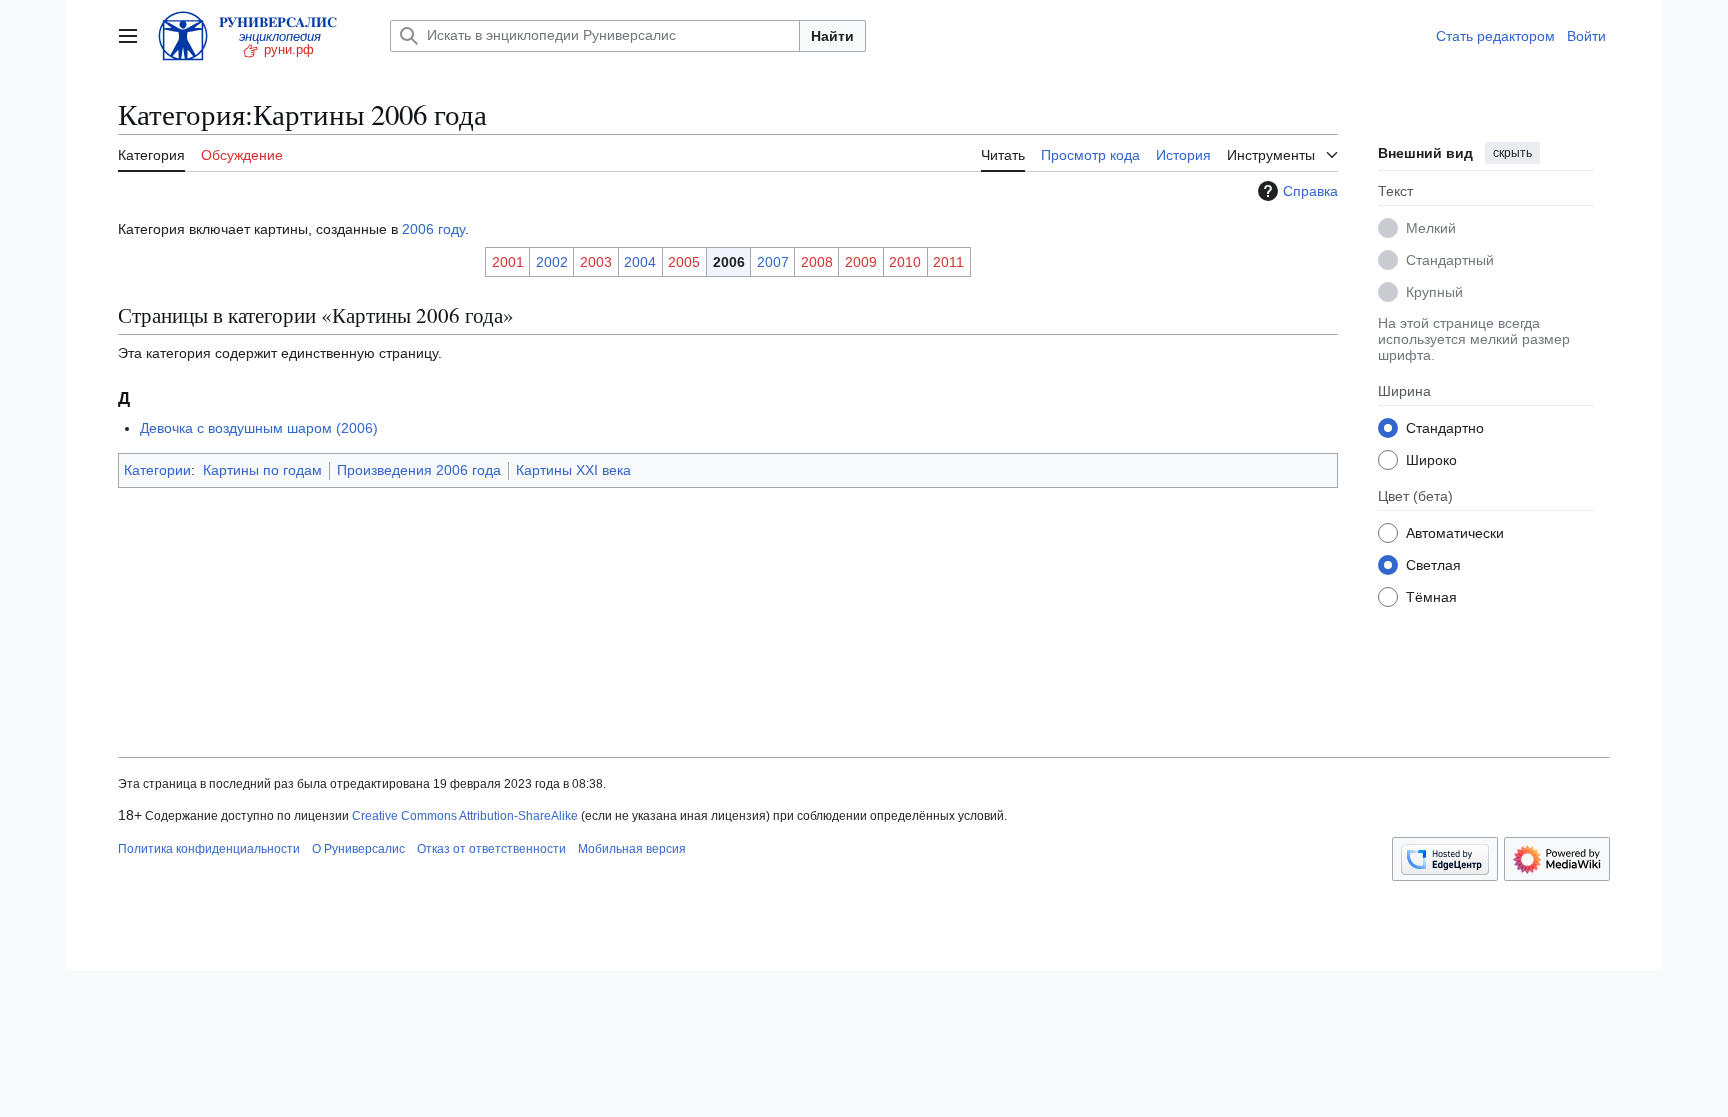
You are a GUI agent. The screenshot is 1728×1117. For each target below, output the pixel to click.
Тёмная (1431, 597)
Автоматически (1455, 533)
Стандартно (1445, 428)
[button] (128, 36)
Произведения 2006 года (419, 470)
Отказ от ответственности (491, 849)
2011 (948, 262)
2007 (773, 262)
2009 (861, 262)
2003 (596, 262)
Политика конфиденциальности (209, 849)
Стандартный (1450, 260)
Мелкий (1431, 228)
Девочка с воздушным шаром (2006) (259, 428)
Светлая (1433, 565)
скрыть (1512, 153)
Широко (1431, 460)
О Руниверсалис (358, 849)
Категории (157, 470)
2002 (552, 262)
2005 (684, 262)
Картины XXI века (573, 470)
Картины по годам (262, 470)
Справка (1310, 191)
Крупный (1434, 292)
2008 (817, 262)
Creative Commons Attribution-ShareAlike (465, 816)
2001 (508, 262)
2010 (905, 262)
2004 (640, 262)
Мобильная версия (632, 849)
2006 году (433, 229)
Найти (832, 36)
